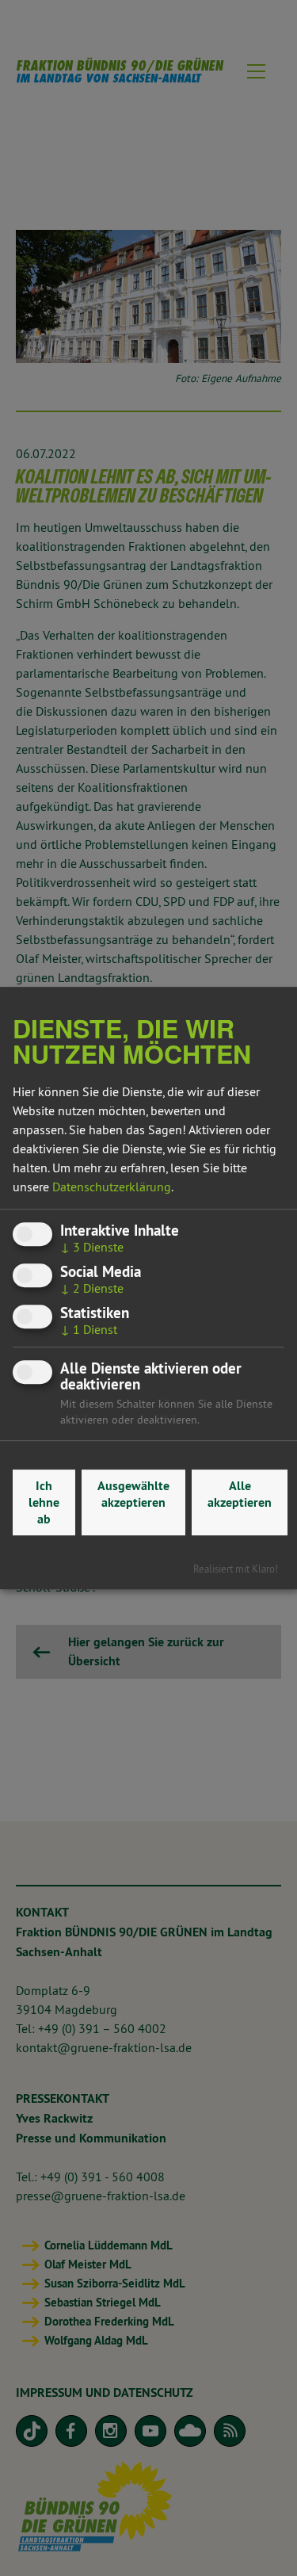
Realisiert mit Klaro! (236, 1569)
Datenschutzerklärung (112, 1187)
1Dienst (89, 1330)
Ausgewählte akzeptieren (133, 1494)
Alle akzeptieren (240, 1494)
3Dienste (92, 1247)
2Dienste (92, 1288)
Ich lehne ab (44, 1502)
